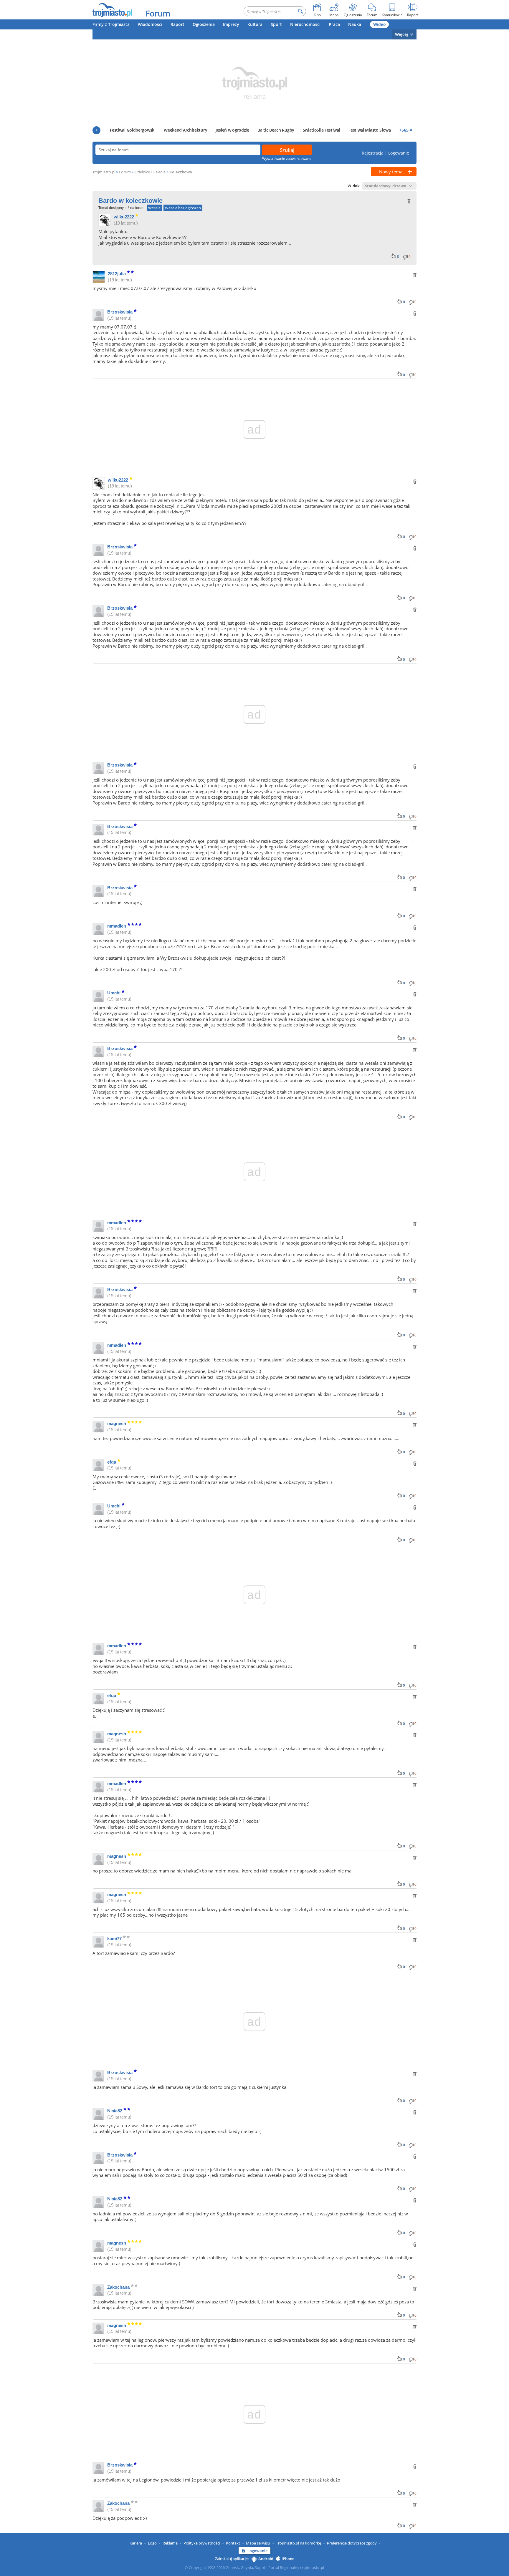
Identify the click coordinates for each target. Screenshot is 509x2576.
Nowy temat (391, 172)
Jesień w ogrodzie (232, 130)
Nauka (355, 24)
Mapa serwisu (258, 2543)
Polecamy (96, 130)
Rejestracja (373, 153)
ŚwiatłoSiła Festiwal (322, 130)
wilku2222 (124, 217)
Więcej (401, 34)
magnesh (117, 1423)
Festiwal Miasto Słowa (370, 130)
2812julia (117, 274)
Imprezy (231, 24)
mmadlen (117, 926)
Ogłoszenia (204, 24)
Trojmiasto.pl (104, 172)
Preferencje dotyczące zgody (352, 2543)
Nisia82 (115, 2111)
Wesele (154, 208)
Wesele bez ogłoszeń (183, 208)
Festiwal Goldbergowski (133, 130)
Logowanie (399, 153)
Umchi (114, 993)
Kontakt (233, 2543)
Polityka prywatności (202, 2543)
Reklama (170, 2543)
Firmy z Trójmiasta (111, 24)
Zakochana (118, 2287)
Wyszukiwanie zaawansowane (287, 159)
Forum (158, 13)
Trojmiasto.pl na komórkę (299, 2543)
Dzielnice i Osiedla (150, 172)
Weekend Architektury (185, 130)
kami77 (114, 1939)
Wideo (380, 24)
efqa (112, 1462)
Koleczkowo (181, 172)
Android (266, 2559)
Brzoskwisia (120, 312)
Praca (334, 24)
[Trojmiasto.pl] (112, 10)
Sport (276, 24)
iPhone (288, 2559)
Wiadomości (150, 24)
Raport (177, 24)
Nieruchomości (305, 24)
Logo (152, 2543)
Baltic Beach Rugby (276, 130)
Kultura (255, 24)
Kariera (136, 2543)
